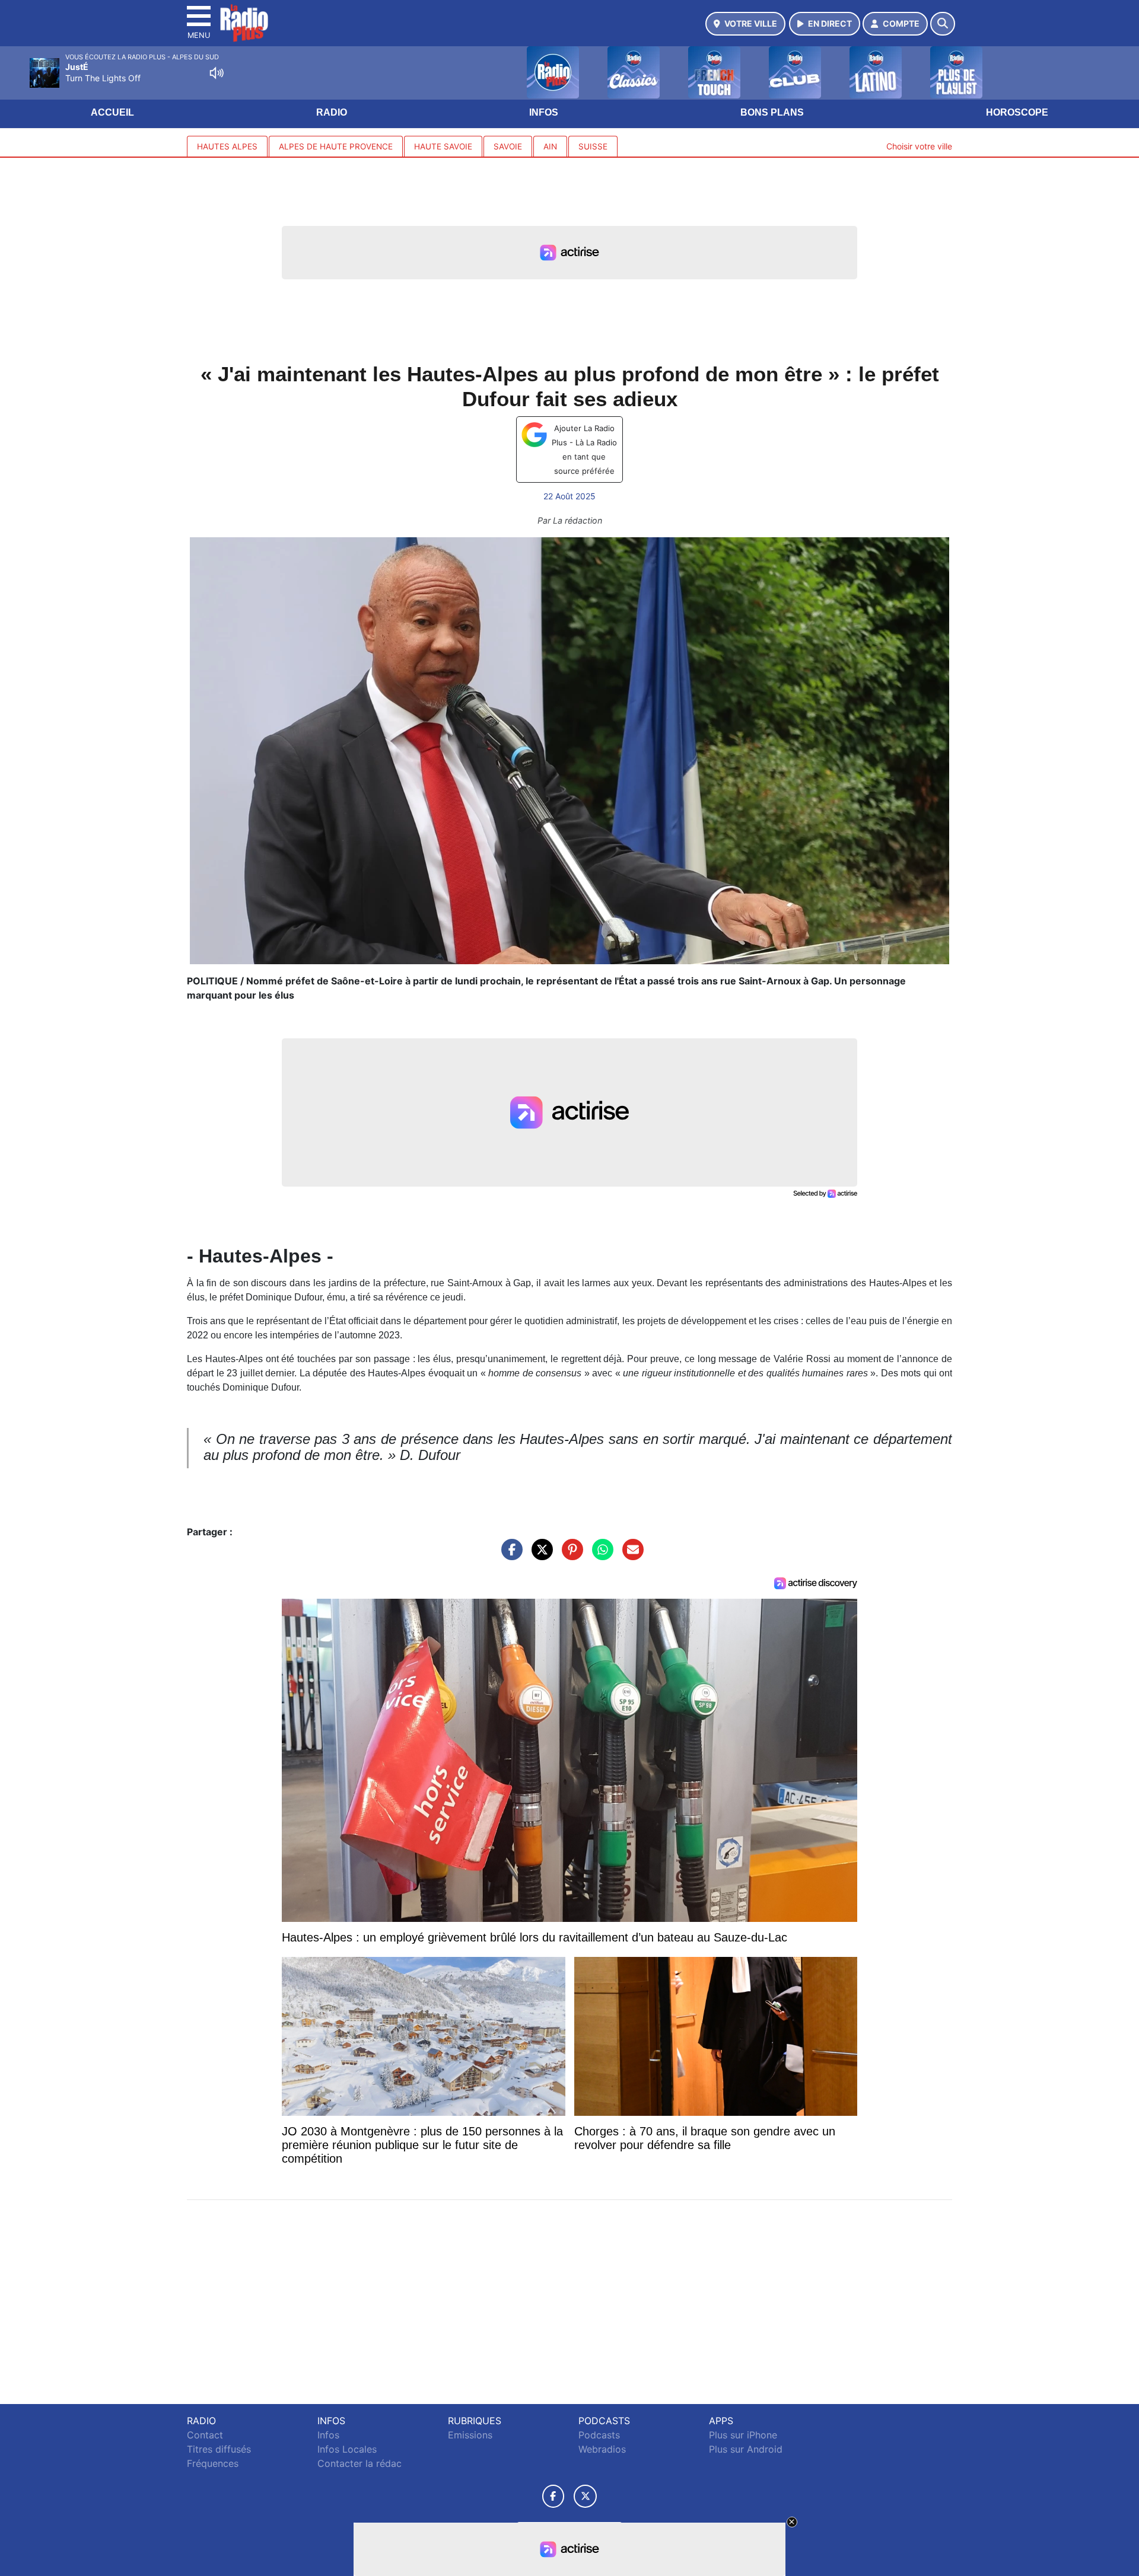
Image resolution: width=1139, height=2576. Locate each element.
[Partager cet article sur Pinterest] (569, 1555)
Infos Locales (347, 2449)
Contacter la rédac (359, 2463)
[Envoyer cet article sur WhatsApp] (600, 1555)
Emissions (470, 2435)
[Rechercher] (943, 24)
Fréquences (213, 2463)
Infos (544, 112)
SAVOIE (508, 146)
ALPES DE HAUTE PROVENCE (336, 146)
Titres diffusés (219, 2449)
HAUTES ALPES (227, 146)
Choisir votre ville (919, 146)
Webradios (602, 2449)
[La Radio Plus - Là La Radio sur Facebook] (553, 2496)
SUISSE (593, 146)
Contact (205, 2435)
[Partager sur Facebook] (509, 1555)
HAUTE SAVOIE (443, 146)
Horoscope (1017, 112)
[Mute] (217, 73)
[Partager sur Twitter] (539, 1555)
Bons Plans (772, 112)
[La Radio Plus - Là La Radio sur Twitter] (585, 2496)
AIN (550, 146)
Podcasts (599, 2435)
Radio (332, 112)
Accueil (112, 112)
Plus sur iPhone (743, 2435)
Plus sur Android (746, 2449)
